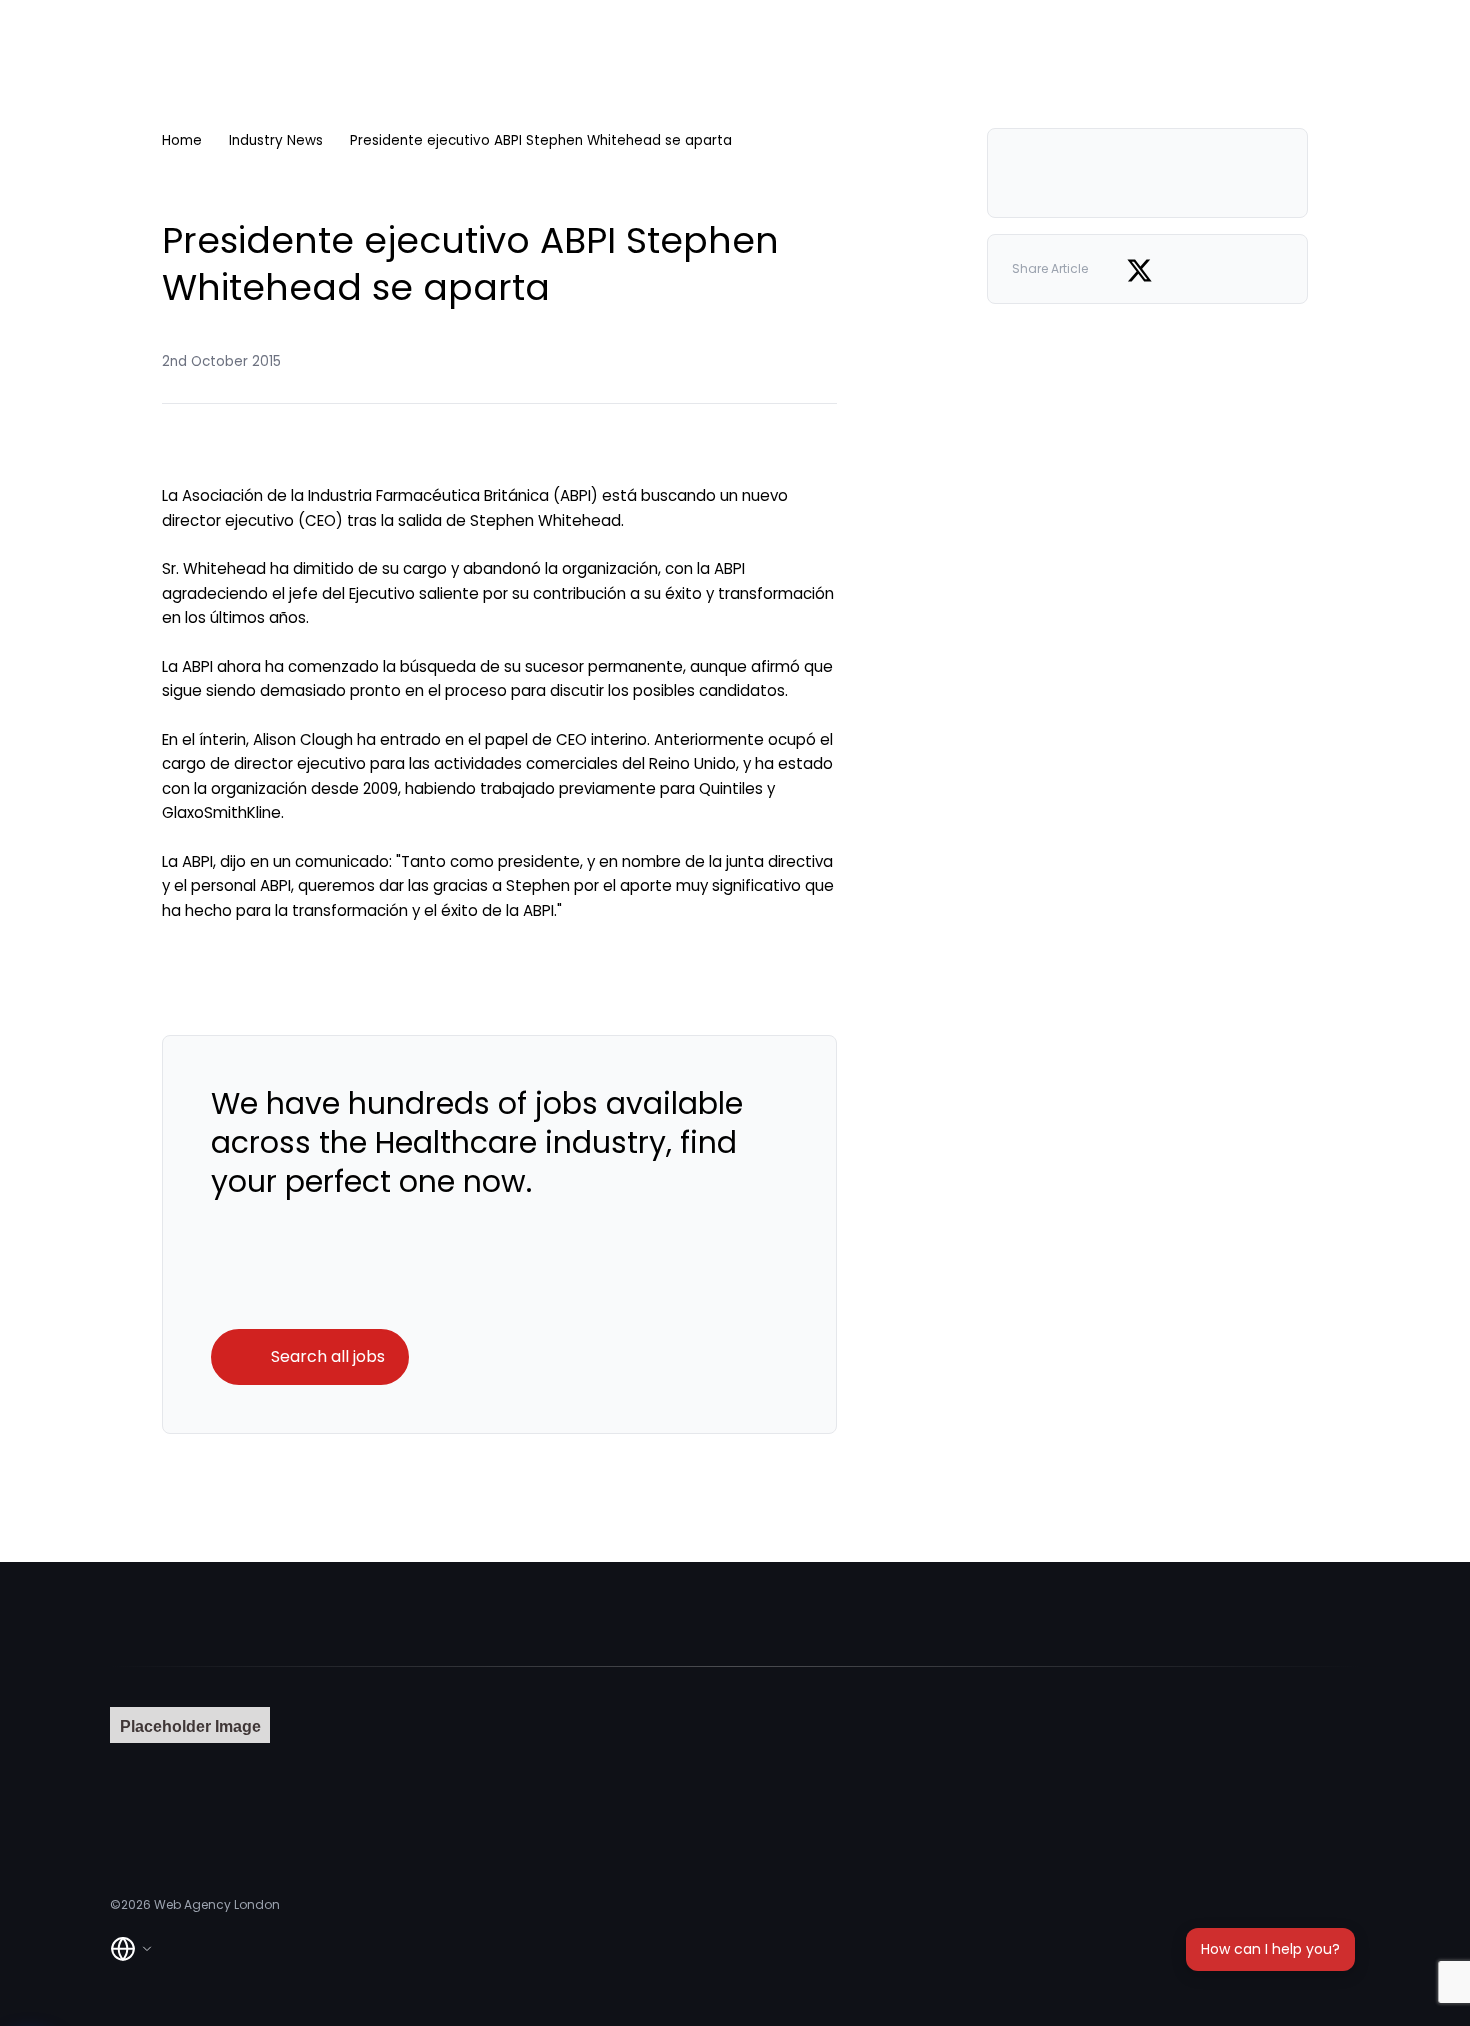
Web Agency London (217, 1904)
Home (182, 140)
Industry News (276, 140)
